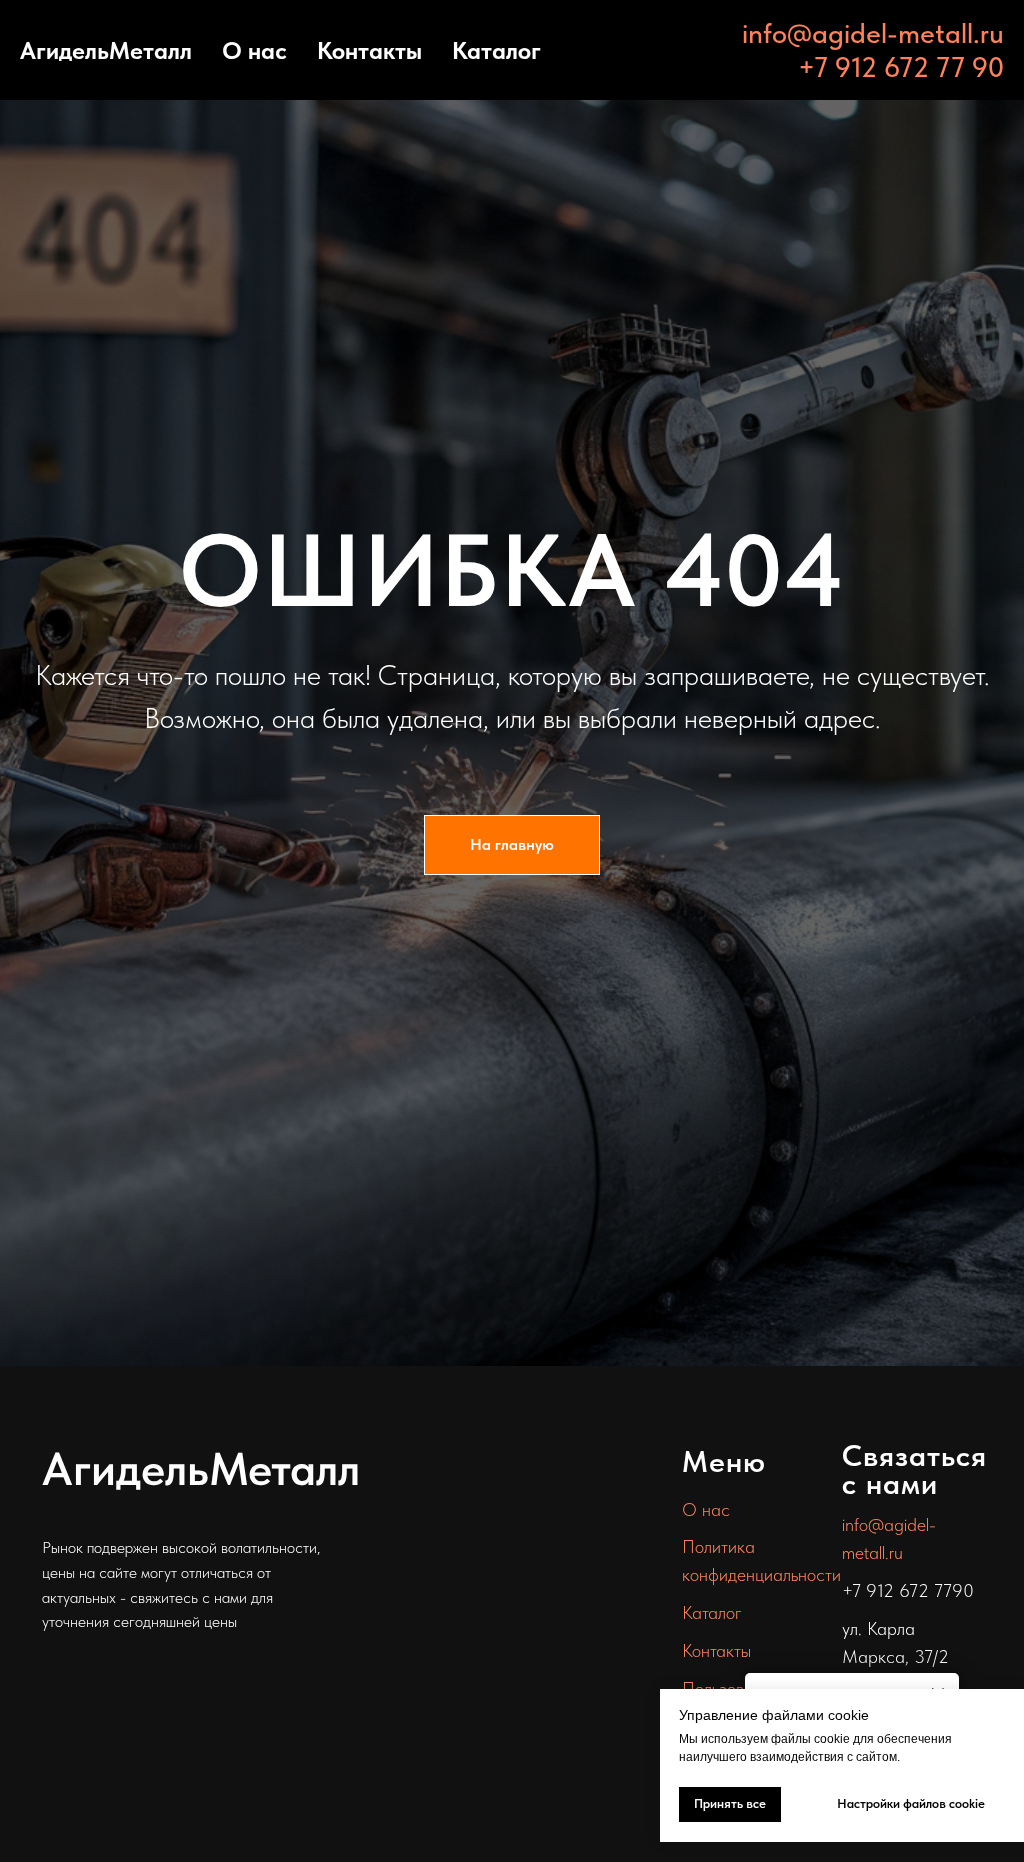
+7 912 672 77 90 (901, 67)
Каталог (496, 50)
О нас (254, 50)
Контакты (369, 50)
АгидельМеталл (106, 50)
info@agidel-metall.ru (873, 33)
